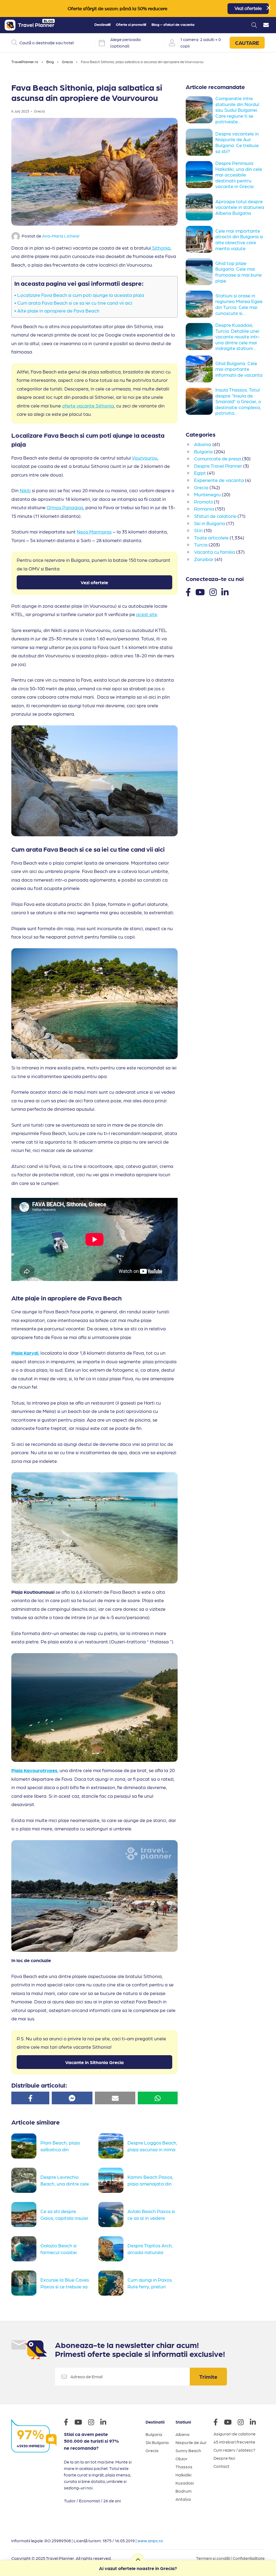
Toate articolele (211, 537)
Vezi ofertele (248, 9)
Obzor (182, 2458)
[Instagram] (213, 592)
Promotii (203, 502)
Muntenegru (207, 494)
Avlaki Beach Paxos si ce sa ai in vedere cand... (151, 2217)
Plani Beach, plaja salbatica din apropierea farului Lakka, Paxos (60, 2149)
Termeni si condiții (213, 2558)
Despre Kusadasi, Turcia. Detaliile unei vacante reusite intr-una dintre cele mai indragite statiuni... (238, 336)
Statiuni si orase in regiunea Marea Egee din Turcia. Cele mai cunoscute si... (239, 304)
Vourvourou (145, 458)
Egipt (200, 473)
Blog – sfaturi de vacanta (173, 24)
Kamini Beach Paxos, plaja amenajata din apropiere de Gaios (150, 2183)
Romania (204, 509)
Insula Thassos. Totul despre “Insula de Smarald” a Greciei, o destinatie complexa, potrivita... (238, 401)
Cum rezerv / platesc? (234, 2450)
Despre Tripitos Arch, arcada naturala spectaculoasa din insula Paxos (150, 2252)
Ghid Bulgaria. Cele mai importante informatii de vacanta (239, 369)
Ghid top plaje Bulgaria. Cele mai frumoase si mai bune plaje (239, 272)
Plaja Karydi (25, 1353)
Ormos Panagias (65, 507)
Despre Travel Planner (218, 466)
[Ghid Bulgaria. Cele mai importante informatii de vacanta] (201, 369)
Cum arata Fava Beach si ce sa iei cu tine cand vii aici (75, 303)
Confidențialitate (249, 2558)
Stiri (198, 530)
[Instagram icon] (94, 2423)
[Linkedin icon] (106, 2423)
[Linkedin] (225, 592)
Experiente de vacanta (219, 480)
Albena (182, 2434)
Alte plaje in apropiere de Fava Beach (59, 310)
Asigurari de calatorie (234, 2434)
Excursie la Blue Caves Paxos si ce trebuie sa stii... (65, 2286)
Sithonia (161, 248)
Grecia (67, 62)
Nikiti (25, 490)
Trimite (208, 2377)
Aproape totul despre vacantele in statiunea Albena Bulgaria (240, 207)
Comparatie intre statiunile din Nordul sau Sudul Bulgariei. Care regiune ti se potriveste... (237, 110)
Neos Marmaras (94, 531)
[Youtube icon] (81, 2423)
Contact (221, 2466)
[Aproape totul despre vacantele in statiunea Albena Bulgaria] (201, 207)
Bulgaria (203, 451)
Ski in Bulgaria (210, 523)
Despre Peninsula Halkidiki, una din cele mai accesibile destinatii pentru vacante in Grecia (239, 174)
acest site (147, 614)
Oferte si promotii (131, 24)
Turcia (201, 544)
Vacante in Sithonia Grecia (94, 2062)
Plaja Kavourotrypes (34, 1770)
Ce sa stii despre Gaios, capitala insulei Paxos (64, 2217)
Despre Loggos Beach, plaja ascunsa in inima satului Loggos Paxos (152, 2149)
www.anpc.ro (150, 2541)
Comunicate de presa (218, 458)
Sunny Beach (188, 2450)
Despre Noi (224, 2458)
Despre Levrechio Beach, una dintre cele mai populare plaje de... (65, 2183)
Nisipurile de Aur (191, 2442)
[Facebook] (188, 592)
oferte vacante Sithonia (88, 405)
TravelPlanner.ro (25, 62)
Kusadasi (185, 2483)
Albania (203, 444)
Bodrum (184, 2491)
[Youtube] (200, 592)
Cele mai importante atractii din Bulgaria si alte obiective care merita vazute (239, 239)
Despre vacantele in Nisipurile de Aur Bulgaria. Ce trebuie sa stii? (237, 142)
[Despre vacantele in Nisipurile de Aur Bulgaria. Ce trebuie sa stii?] (201, 142)
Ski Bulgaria (157, 2442)
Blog (50, 62)
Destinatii (102, 24)
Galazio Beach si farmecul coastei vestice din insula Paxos (59, 2252)
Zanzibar (204, 559)
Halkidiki (183, 2475)
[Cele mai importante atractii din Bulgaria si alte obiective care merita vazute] (201, 239)
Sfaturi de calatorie (215, 516)
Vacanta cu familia (215, 552)
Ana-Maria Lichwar (61, 236)
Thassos (184, 2467)
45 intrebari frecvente (234, 2442)
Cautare (247, 43)
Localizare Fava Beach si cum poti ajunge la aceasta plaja (81, 295)
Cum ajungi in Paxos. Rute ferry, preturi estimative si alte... (150, 2286)
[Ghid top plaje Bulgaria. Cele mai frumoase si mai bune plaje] (201, 272)
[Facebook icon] (69, 2423)
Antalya (183, 2499)
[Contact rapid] (266, 25)
